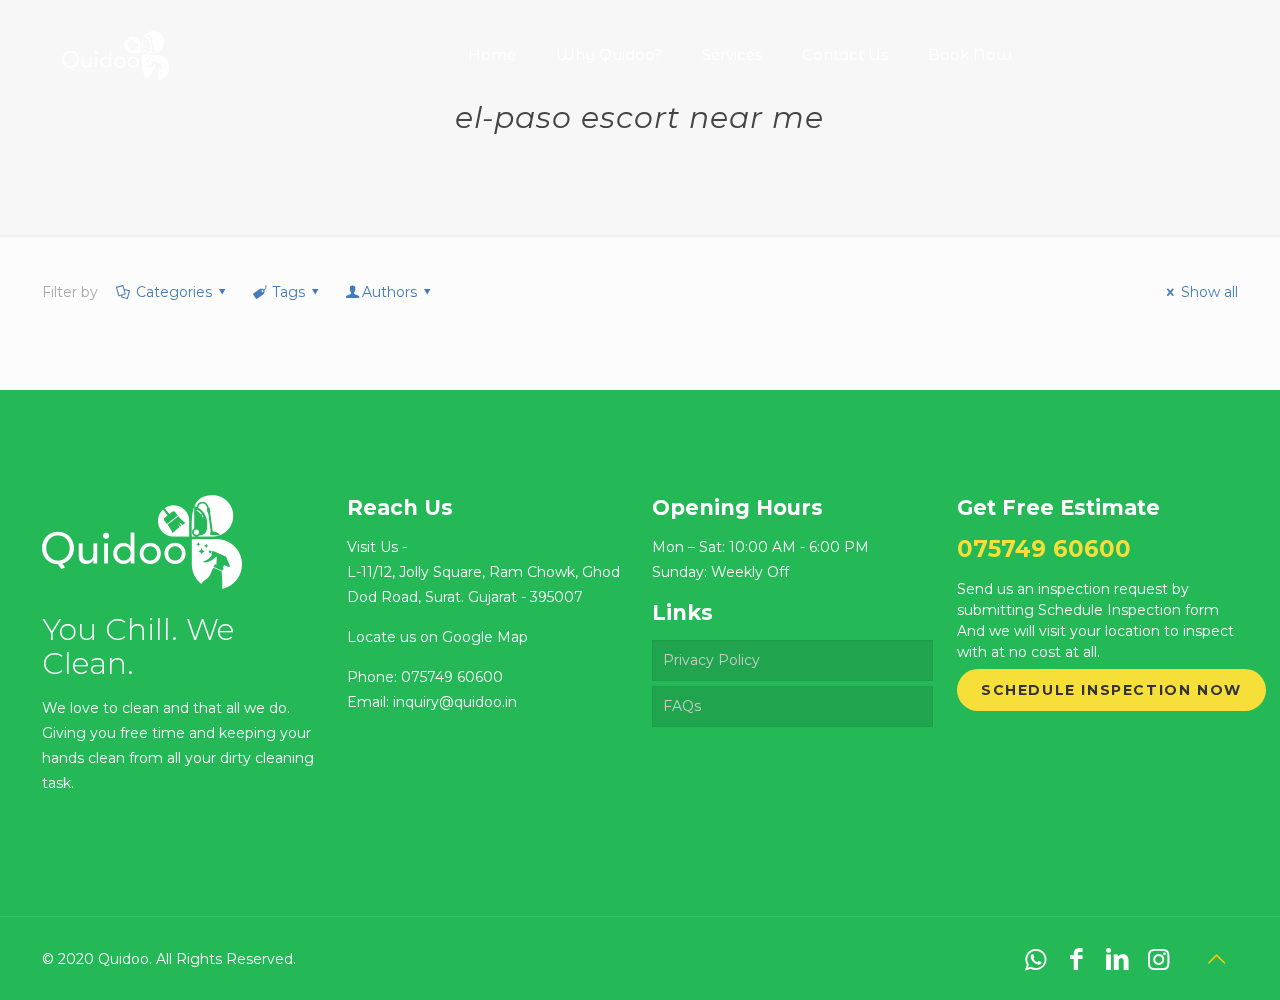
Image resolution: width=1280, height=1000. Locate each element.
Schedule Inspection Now (1111, 690)
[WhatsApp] (1035, 959)
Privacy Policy (711, 660)
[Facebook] (1076, 959)
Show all (1209, 292)
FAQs (682, 706)
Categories (174, 292)
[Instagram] (1158, 959)
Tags (288, 292)
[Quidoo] (115, 40)
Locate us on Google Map (437, 637)
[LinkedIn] (1117, 959)
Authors (389, 292)
